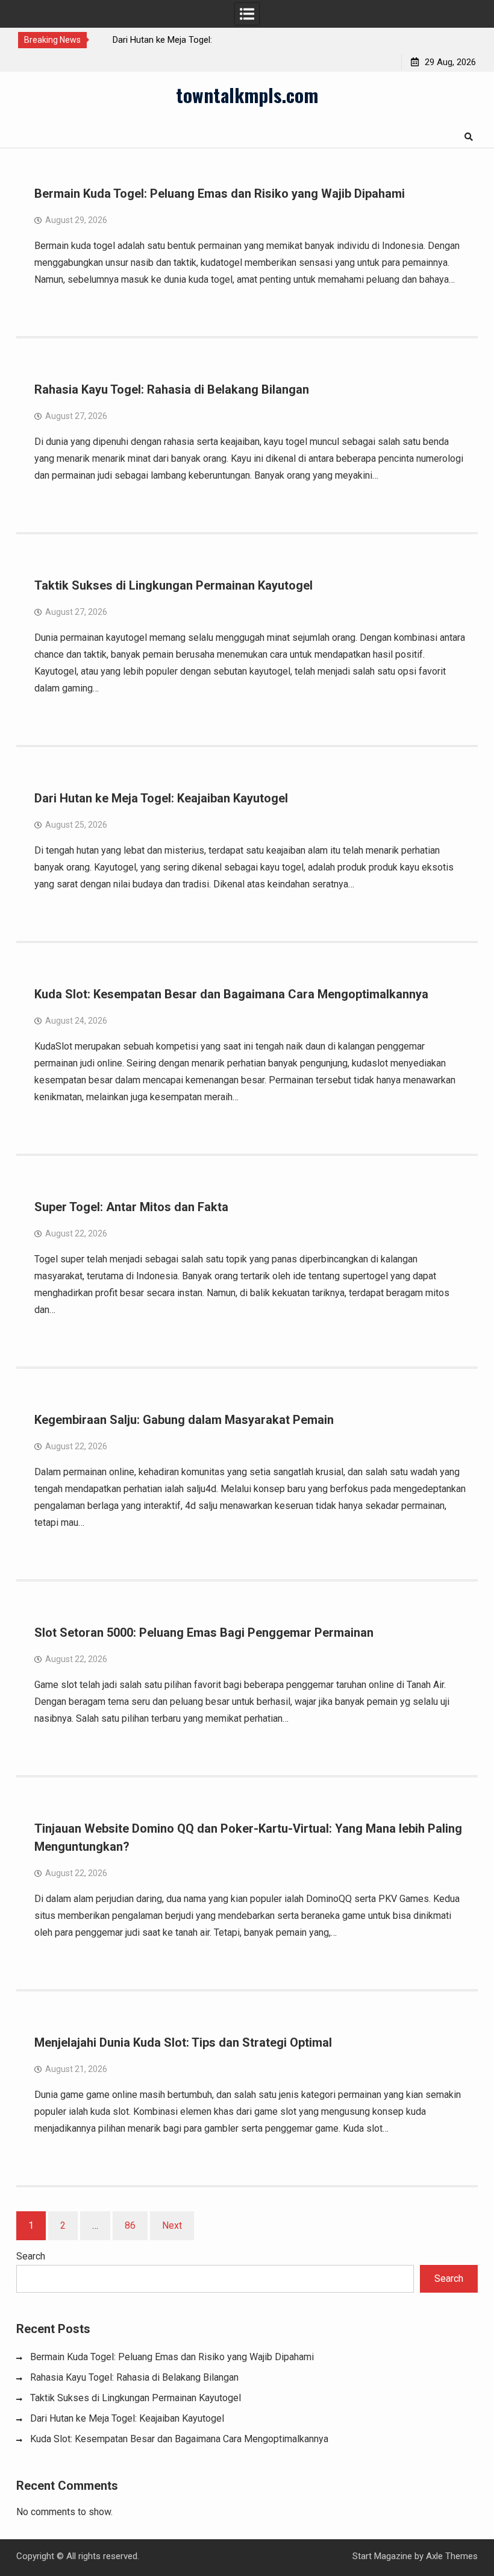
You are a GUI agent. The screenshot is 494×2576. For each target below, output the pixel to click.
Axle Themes (452, 2556)
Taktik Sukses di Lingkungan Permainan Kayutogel (174, 585)
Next (172, 2225)
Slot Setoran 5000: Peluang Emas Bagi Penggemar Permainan (204, 1633)
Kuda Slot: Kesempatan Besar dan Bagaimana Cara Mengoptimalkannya (231, 994)
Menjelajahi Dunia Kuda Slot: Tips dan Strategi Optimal (183, 2042)
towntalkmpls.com (247, 95)
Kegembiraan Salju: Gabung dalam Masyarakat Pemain (184, 1420)
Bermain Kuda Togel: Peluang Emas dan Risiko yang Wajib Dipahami (220, 194)
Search (31, 2256)
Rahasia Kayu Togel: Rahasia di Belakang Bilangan (172, 389)
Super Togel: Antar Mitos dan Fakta (131, 1207)
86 (130, 2225)
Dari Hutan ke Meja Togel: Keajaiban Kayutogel (161, 798)
